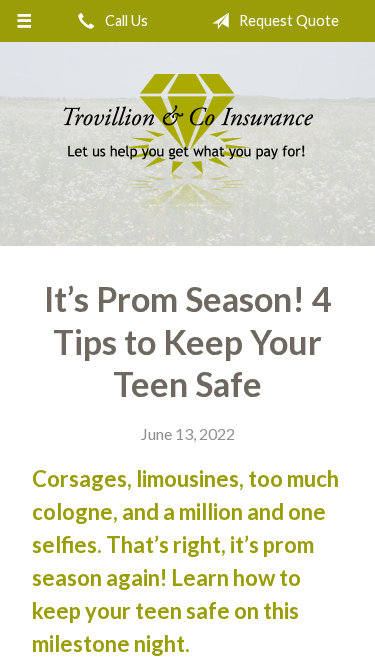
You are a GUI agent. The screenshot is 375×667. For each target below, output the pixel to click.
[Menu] (24, 21)
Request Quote (287, 20)
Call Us (125, 20)
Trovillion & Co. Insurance (188, 144)
